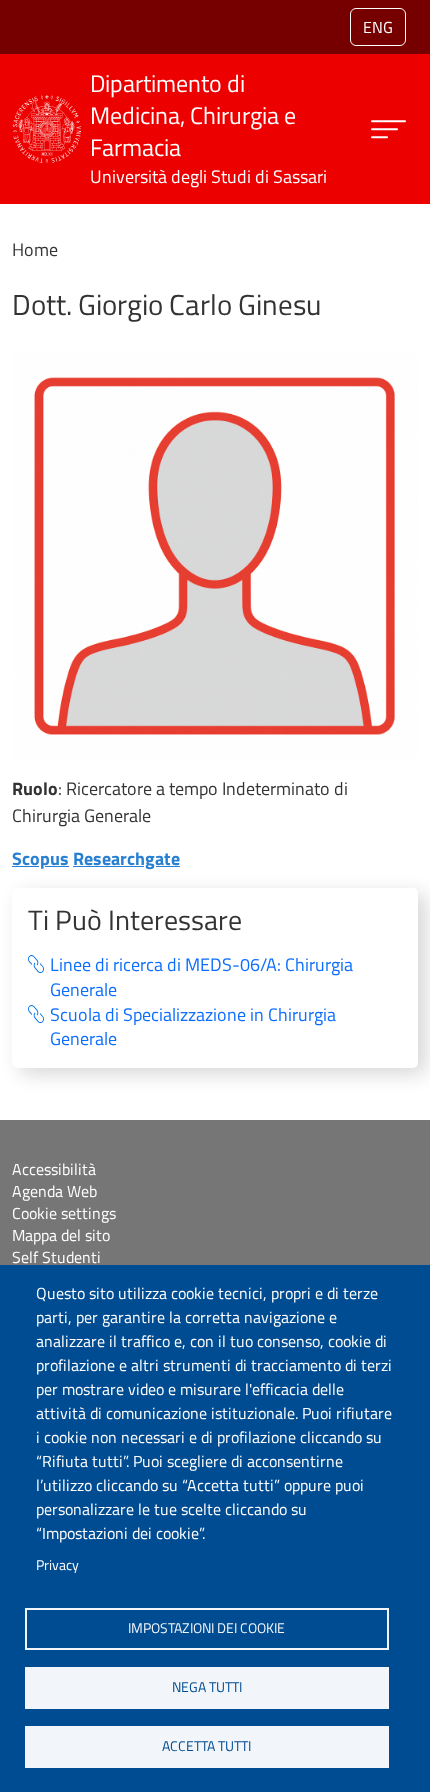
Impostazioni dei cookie (206, 1628)
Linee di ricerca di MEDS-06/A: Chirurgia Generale (201, 977)
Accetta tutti (206, 1746)
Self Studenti (56, 1257)
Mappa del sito (61, 1235)
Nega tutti (207, 1687)
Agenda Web (54, 1191)
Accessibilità (54, 1169)
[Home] (47, 107)
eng (378, 27)
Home (35, 249)
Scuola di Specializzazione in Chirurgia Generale (193, 1027)
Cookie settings (64, 1213)
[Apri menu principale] (388, 129)
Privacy (57, 1565)
